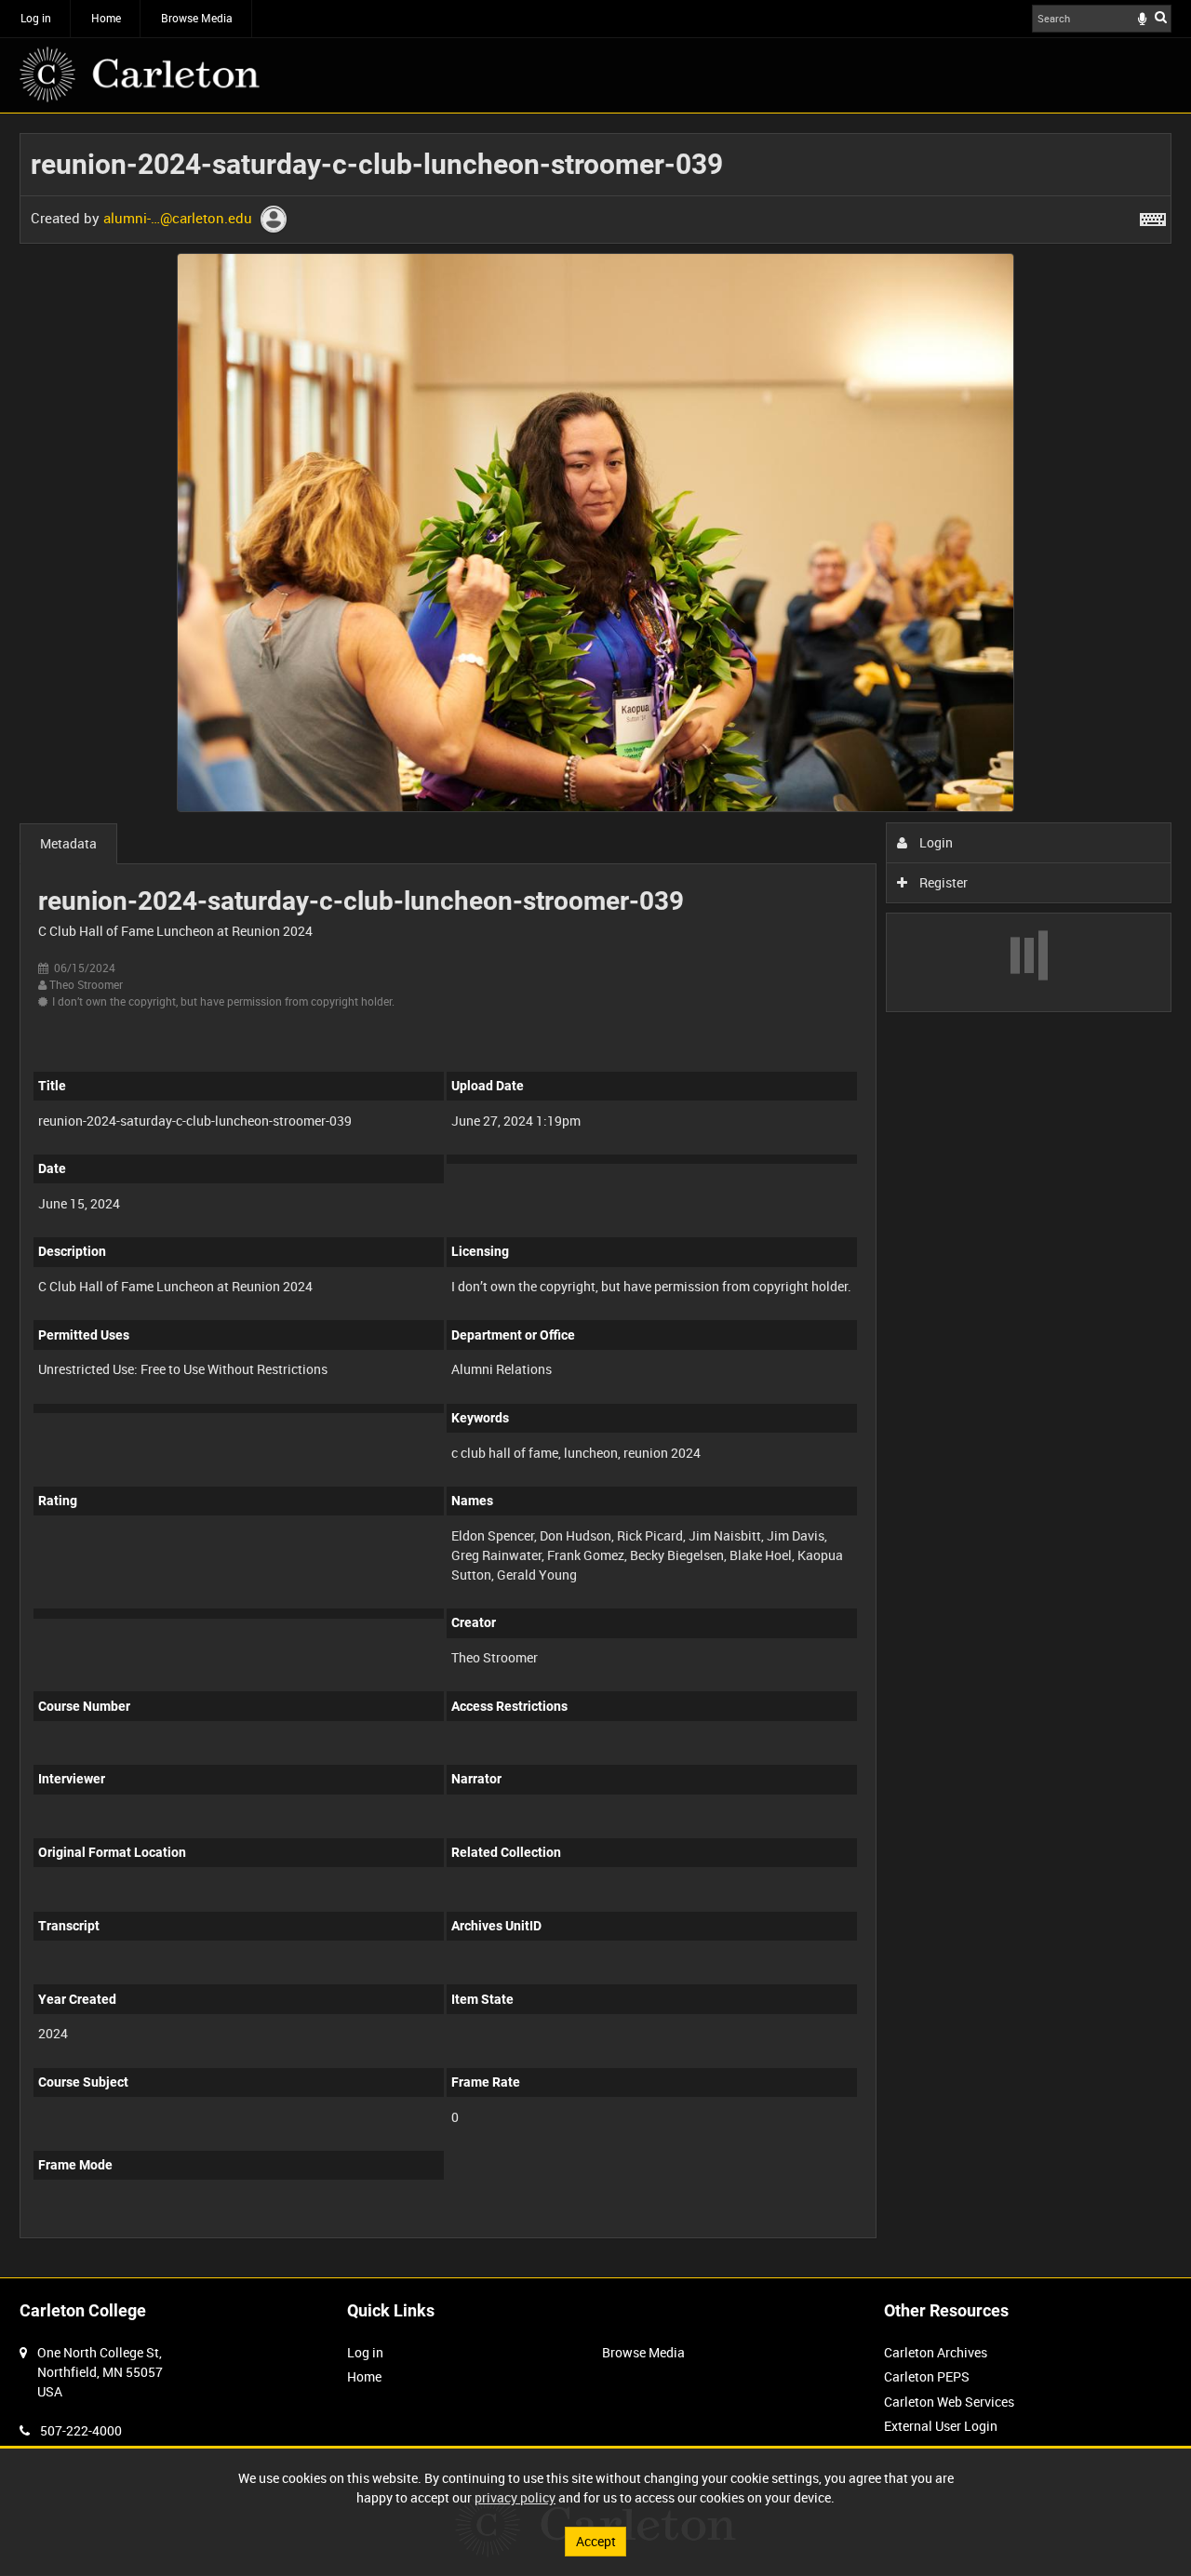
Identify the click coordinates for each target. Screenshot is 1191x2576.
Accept (596, 2541)
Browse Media (197, 18)
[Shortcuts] (1153, 216)
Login (935, 842)
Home (106, 18)
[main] (595, 1195)
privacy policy (515, 2497)
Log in (36, 18)
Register (942, 882)
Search (1161, 17)
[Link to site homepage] (140, 74)
